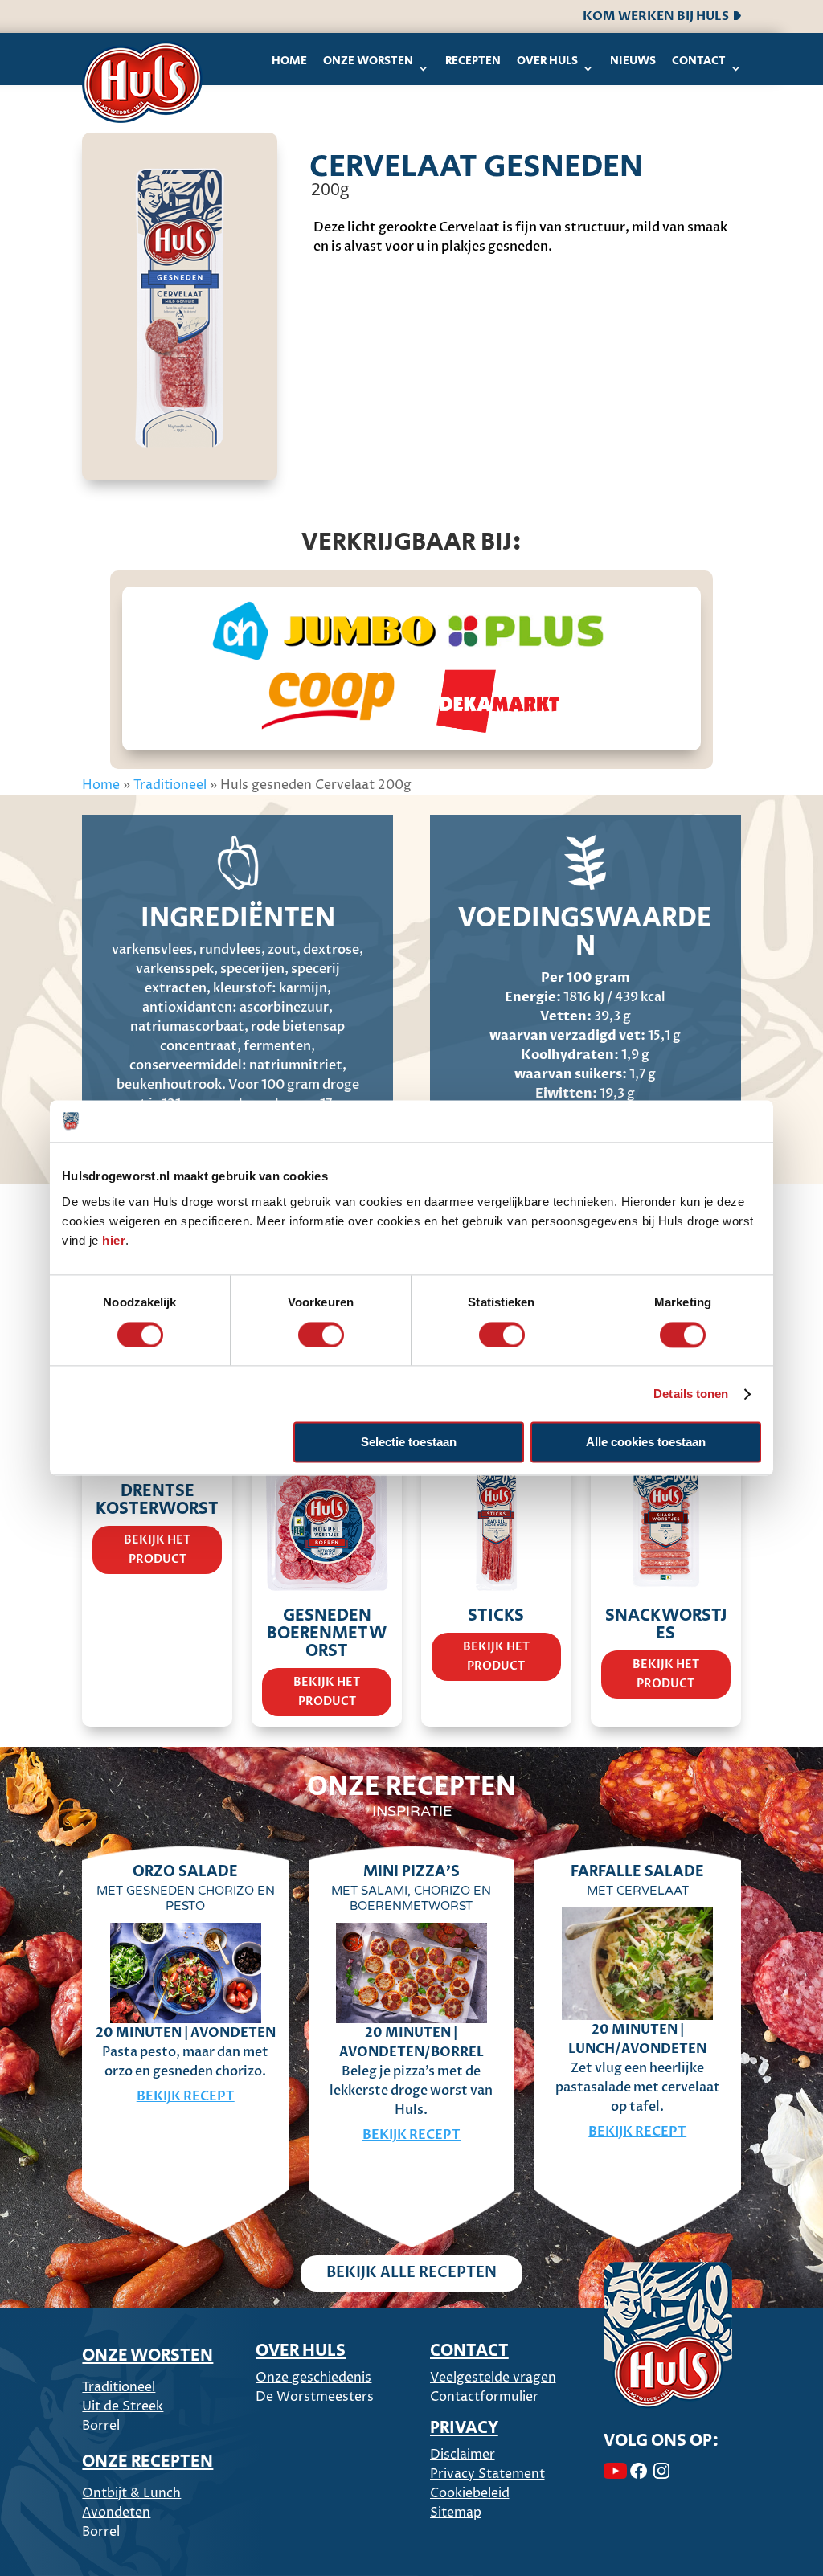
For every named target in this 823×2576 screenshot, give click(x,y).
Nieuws (633, 61)
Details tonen (691, 1394)
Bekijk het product (157, 1550)
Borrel (101, 2426)
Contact (699, 61)
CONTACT (469, 2351)
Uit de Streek (123, 2406)
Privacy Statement (487, 2474)
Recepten (473, 61)
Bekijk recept (186, 2096)
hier (114, 1240)
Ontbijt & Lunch (131, 2493)
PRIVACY (464, 2428)
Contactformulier (484, 2397)
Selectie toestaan (409, 1443)
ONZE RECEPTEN (147, 2462)
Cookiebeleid (470, 2493)
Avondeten (116, 2513)
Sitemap (456, 2513)
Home (289, 61)
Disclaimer (463, 2455)
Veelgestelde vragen (493, 2378)
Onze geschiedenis (313, 2378)
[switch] (321, 1335)
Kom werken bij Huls (658, 16)
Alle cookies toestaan (646, 1443)
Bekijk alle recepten (411, 2273)
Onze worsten (368, 61)
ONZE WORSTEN (147, 2356)
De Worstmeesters (315, 2397)
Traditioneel (170, 785)
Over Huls (547, 61)
